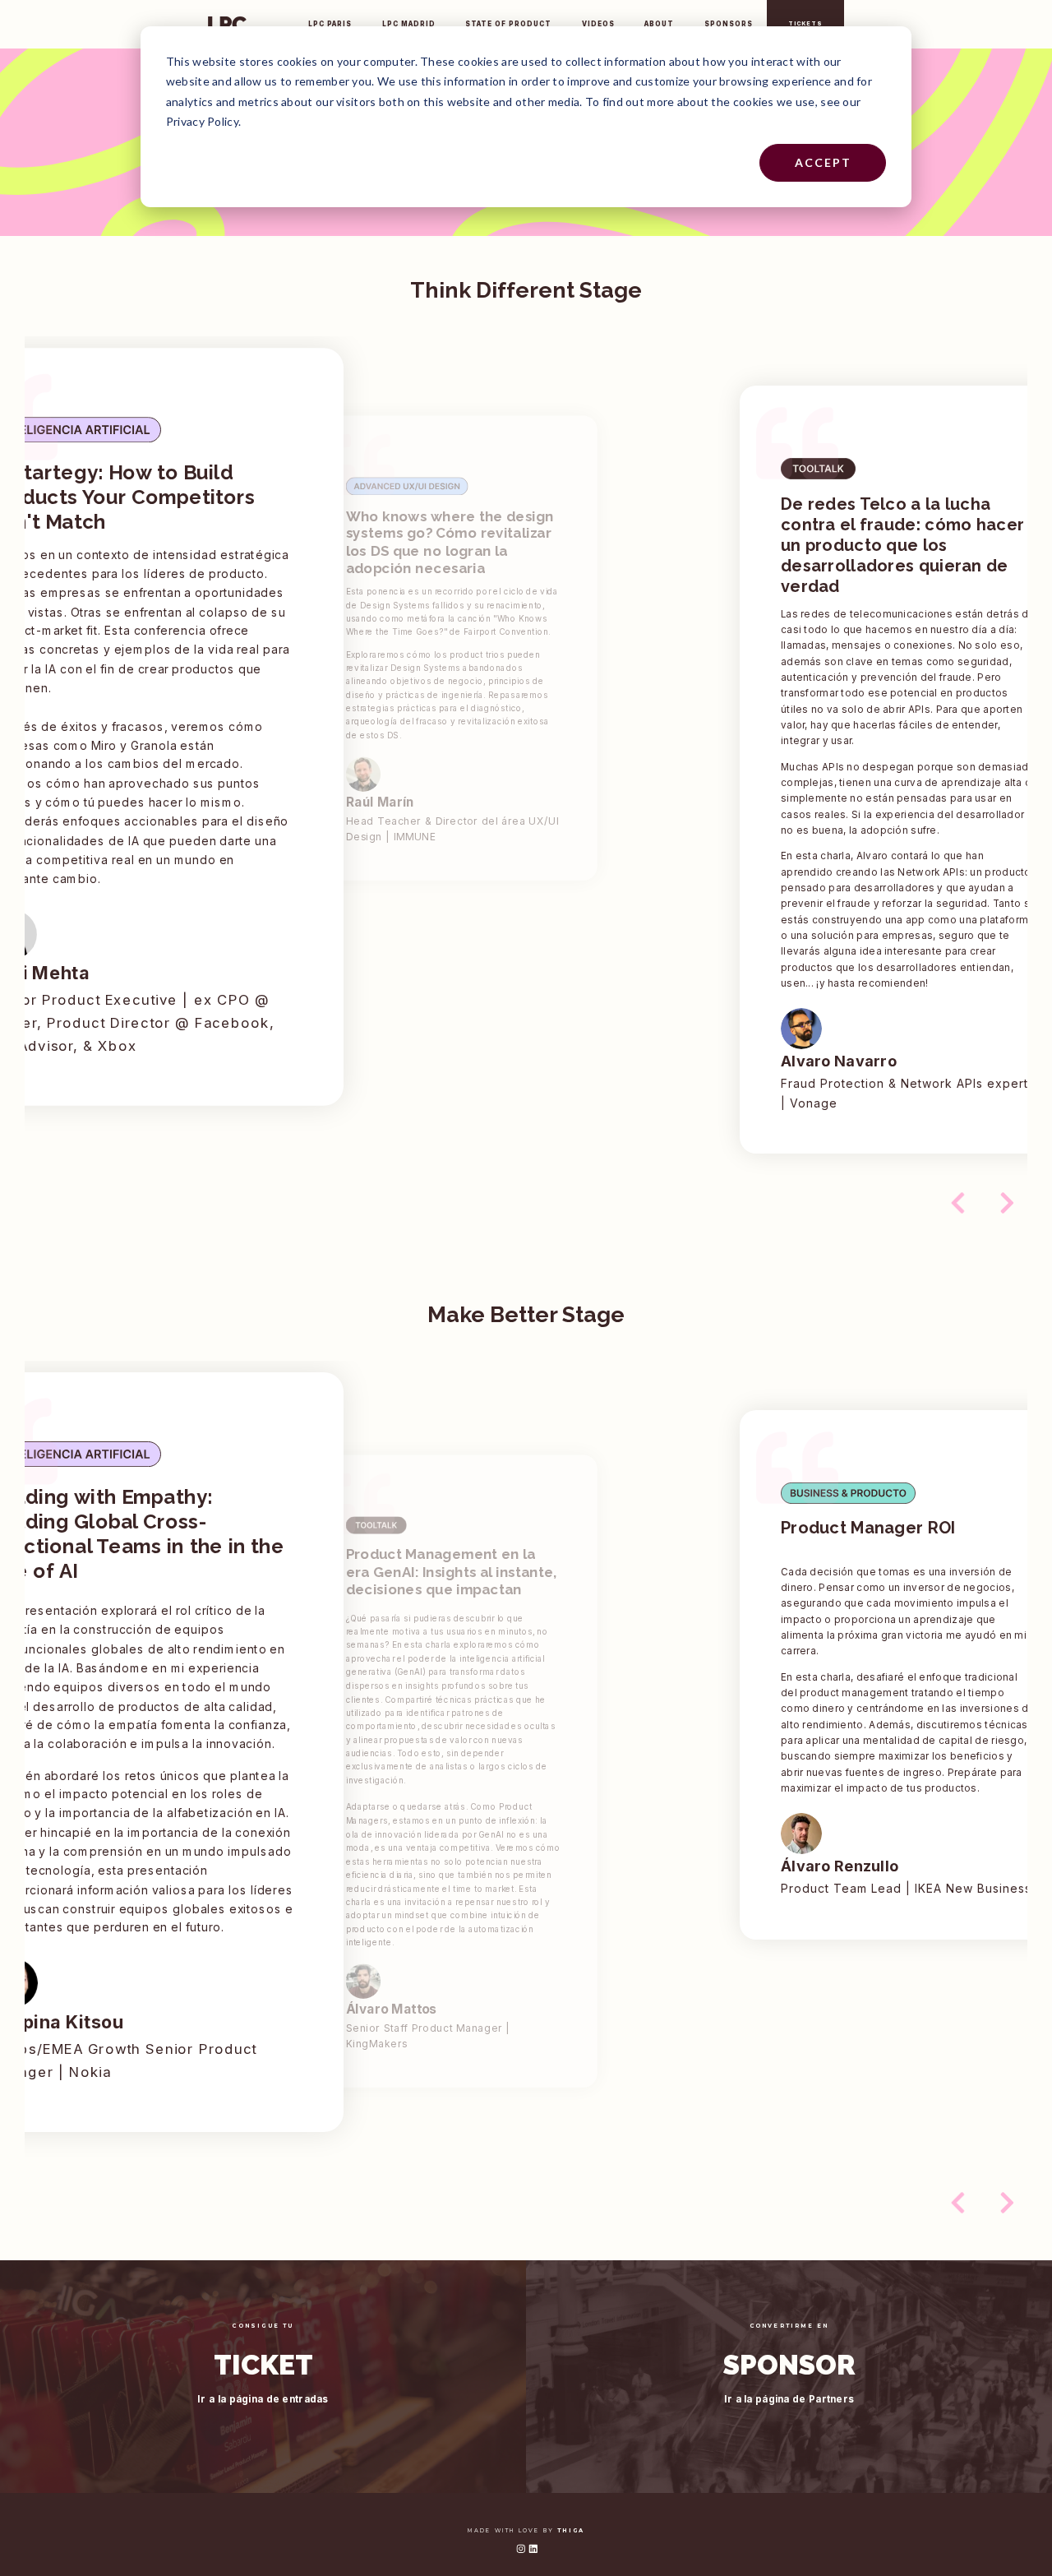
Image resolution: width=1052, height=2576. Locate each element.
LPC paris (330, 24)
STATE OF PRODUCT (508, 24)
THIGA (571, 2531)
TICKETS (805, 24)
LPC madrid (409, 24)
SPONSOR (789, 2366)
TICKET (263, 2366)
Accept (823, 162)
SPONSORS (729, 24)
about (659, 24)
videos (598, 24)
